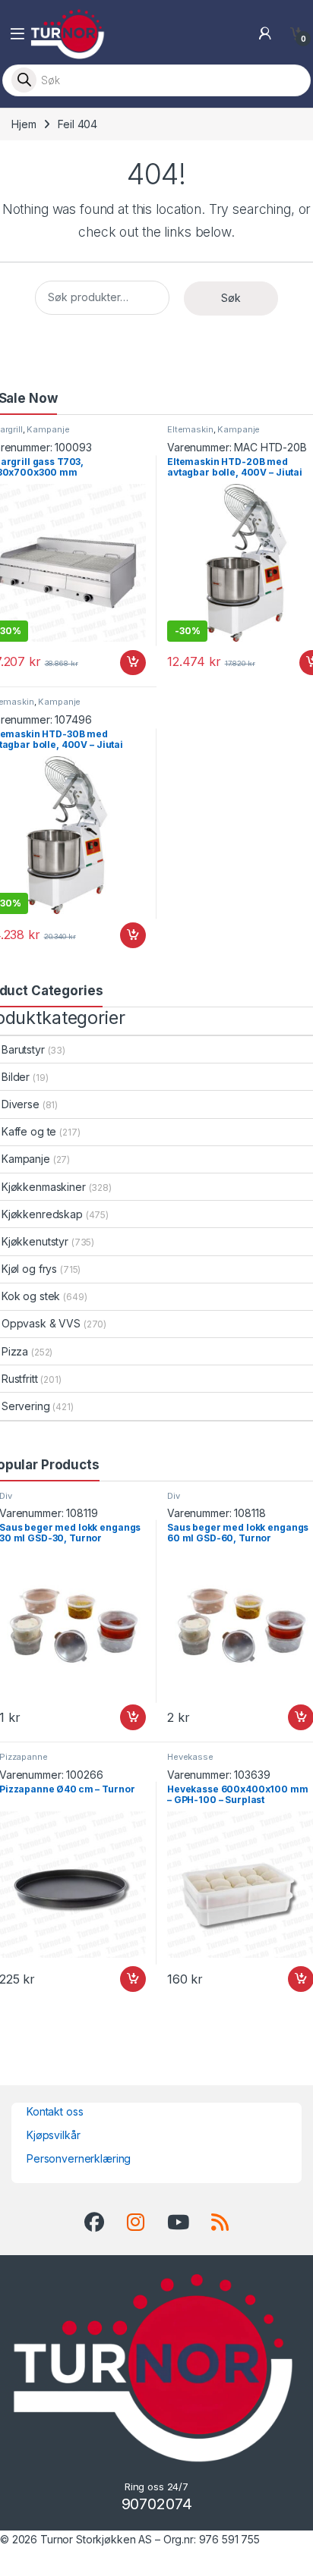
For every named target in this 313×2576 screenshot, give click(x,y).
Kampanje (48, 429)
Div (174, 1496)
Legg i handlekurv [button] (118, 663)
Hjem (24, 124)
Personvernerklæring (79, 2158)
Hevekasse (190, 1757)
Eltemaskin (190, 429)
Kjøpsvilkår (53, 2135)
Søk (231, 298)
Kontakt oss (55, 2111)
